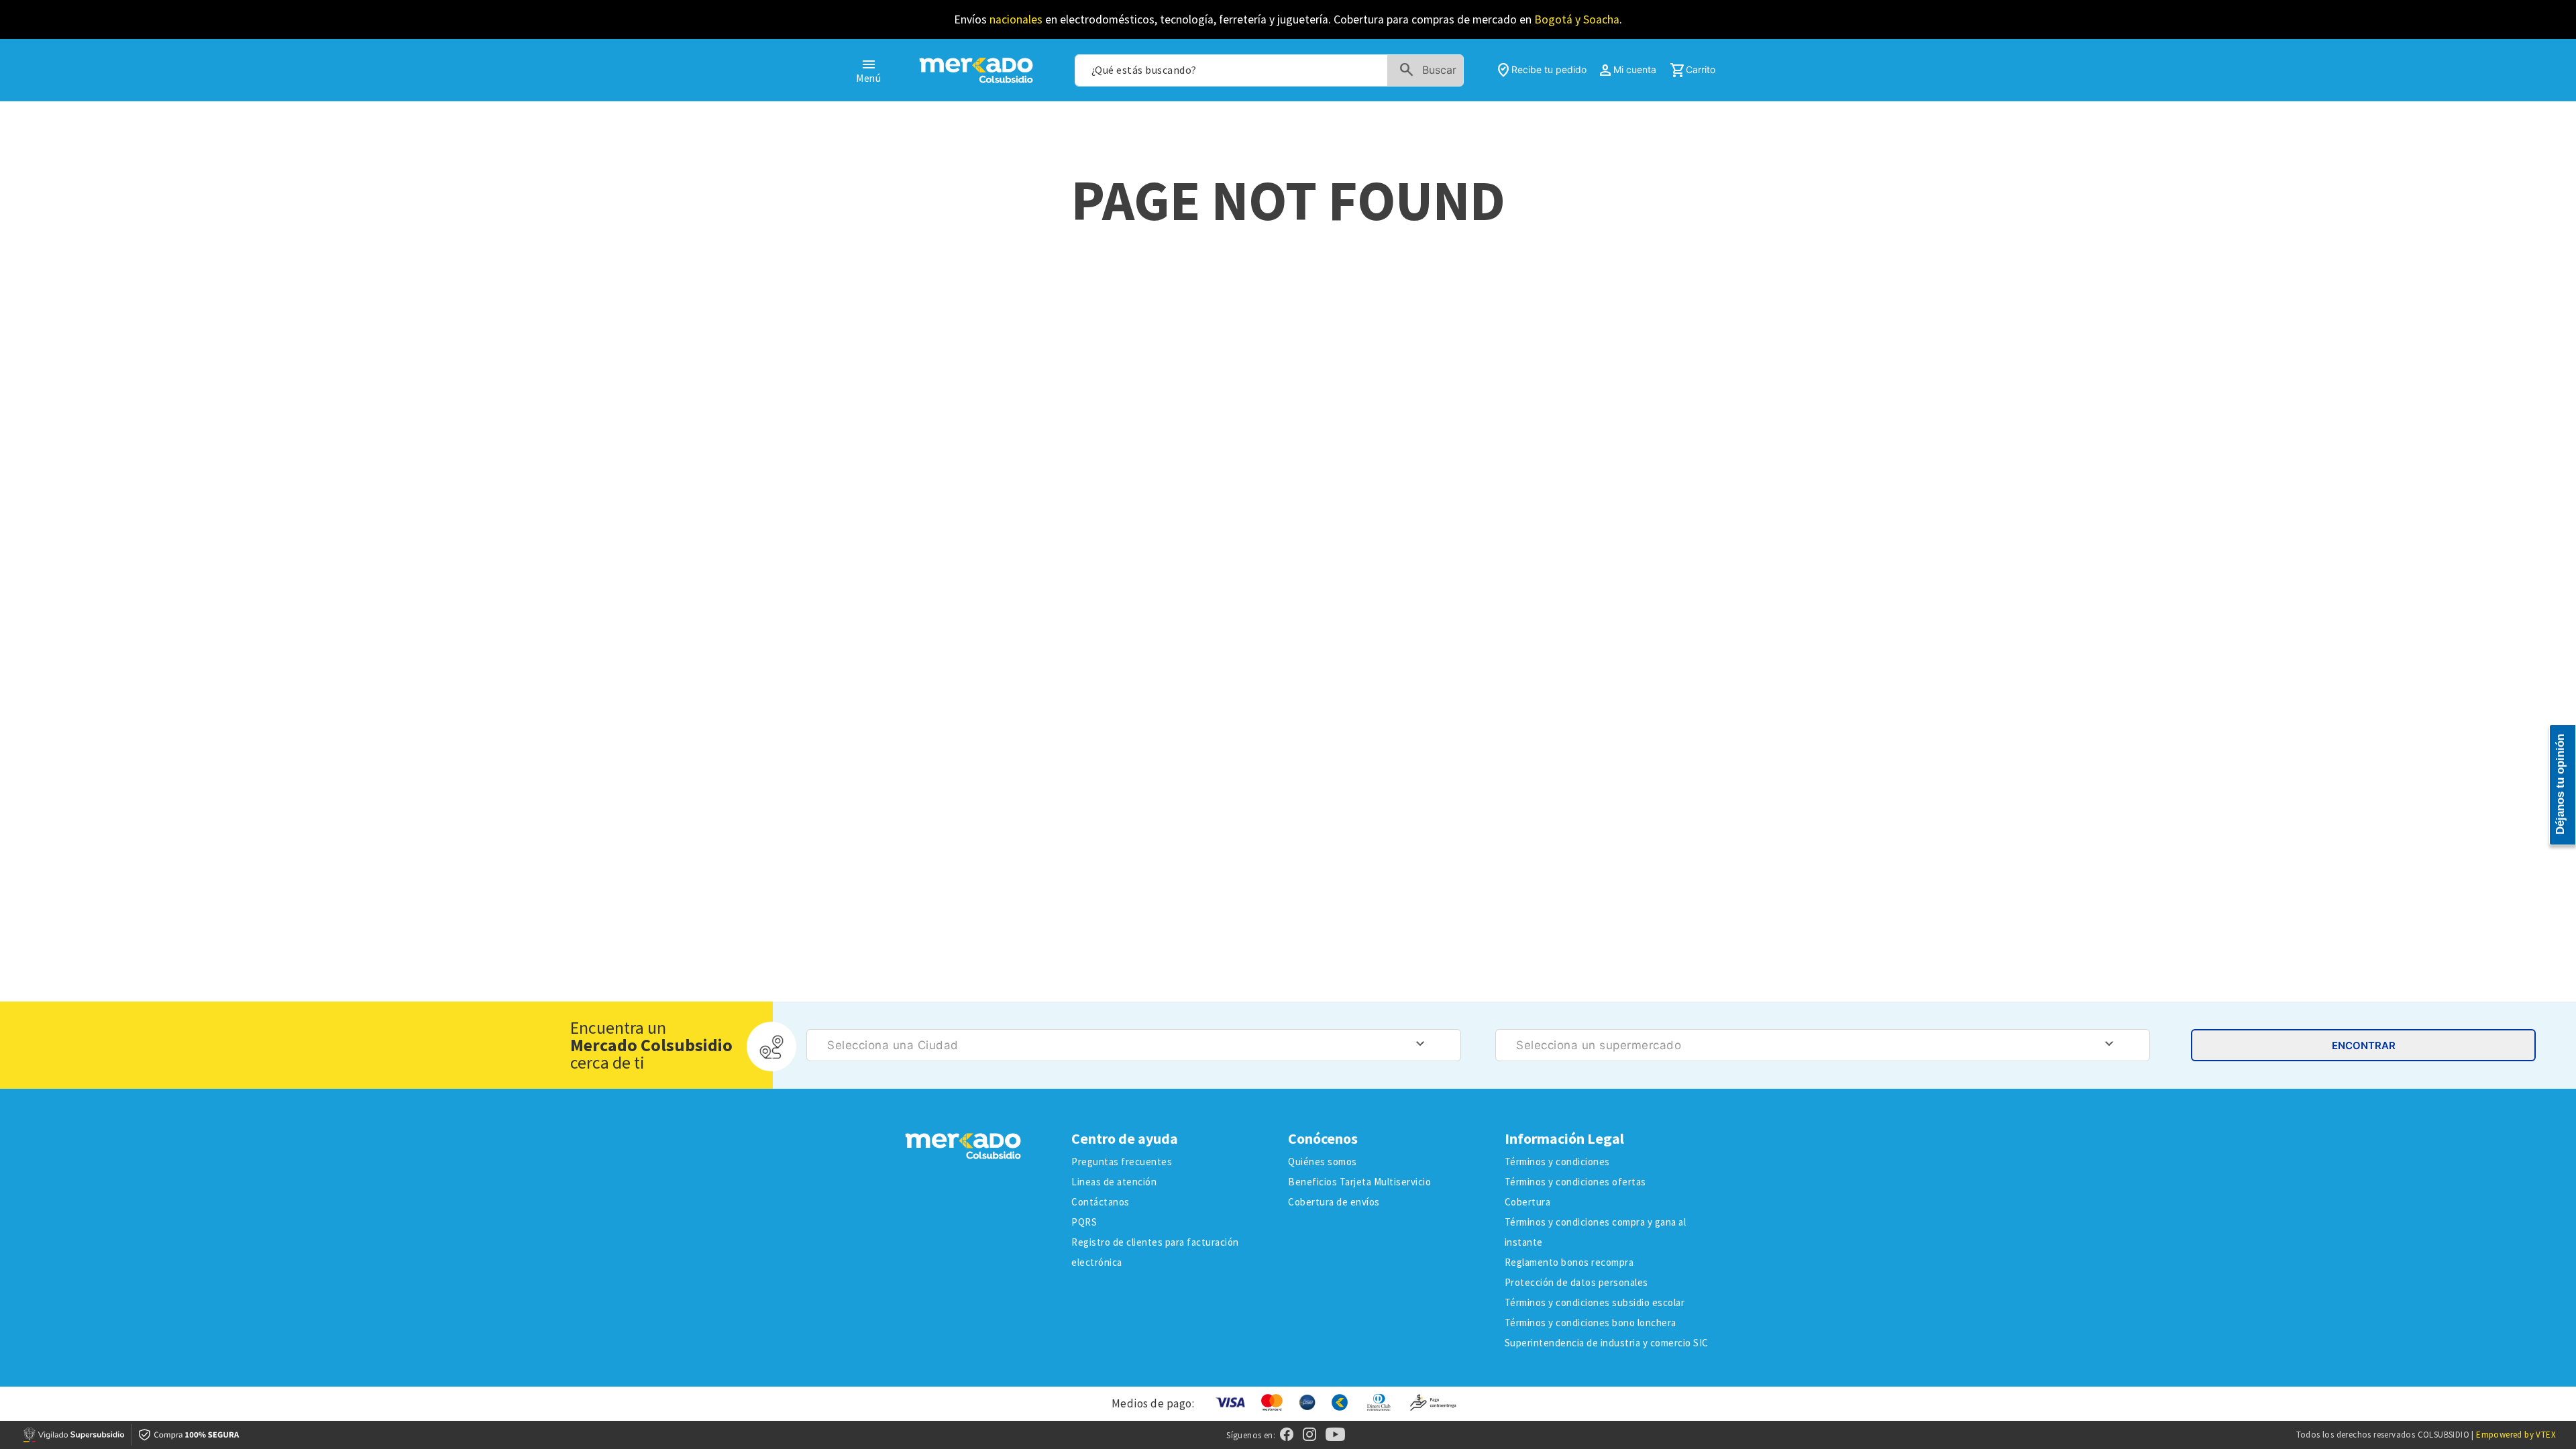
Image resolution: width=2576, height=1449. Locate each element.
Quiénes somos (1323, 1162)
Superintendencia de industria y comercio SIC (1607, 1343)
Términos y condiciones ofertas (1575, 1182)
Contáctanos (1101, 1202)
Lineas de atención (1114, 1182)
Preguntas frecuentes (1122, 1162)
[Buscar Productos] (1431, 70)
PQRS (1084, 1222)
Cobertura (1528, 1202)
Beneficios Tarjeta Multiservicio (1359, 1182)
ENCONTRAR (2364, 1045)
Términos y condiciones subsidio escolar (1595, 1302)
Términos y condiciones (1557, 1162)
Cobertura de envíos (1334, 1202)
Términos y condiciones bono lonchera (1591, 1323)
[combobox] (1269, 70)
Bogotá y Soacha (1577, 19)
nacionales (1016, 19)
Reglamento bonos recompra (1569, 1262)
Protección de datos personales (1576, 1282)
